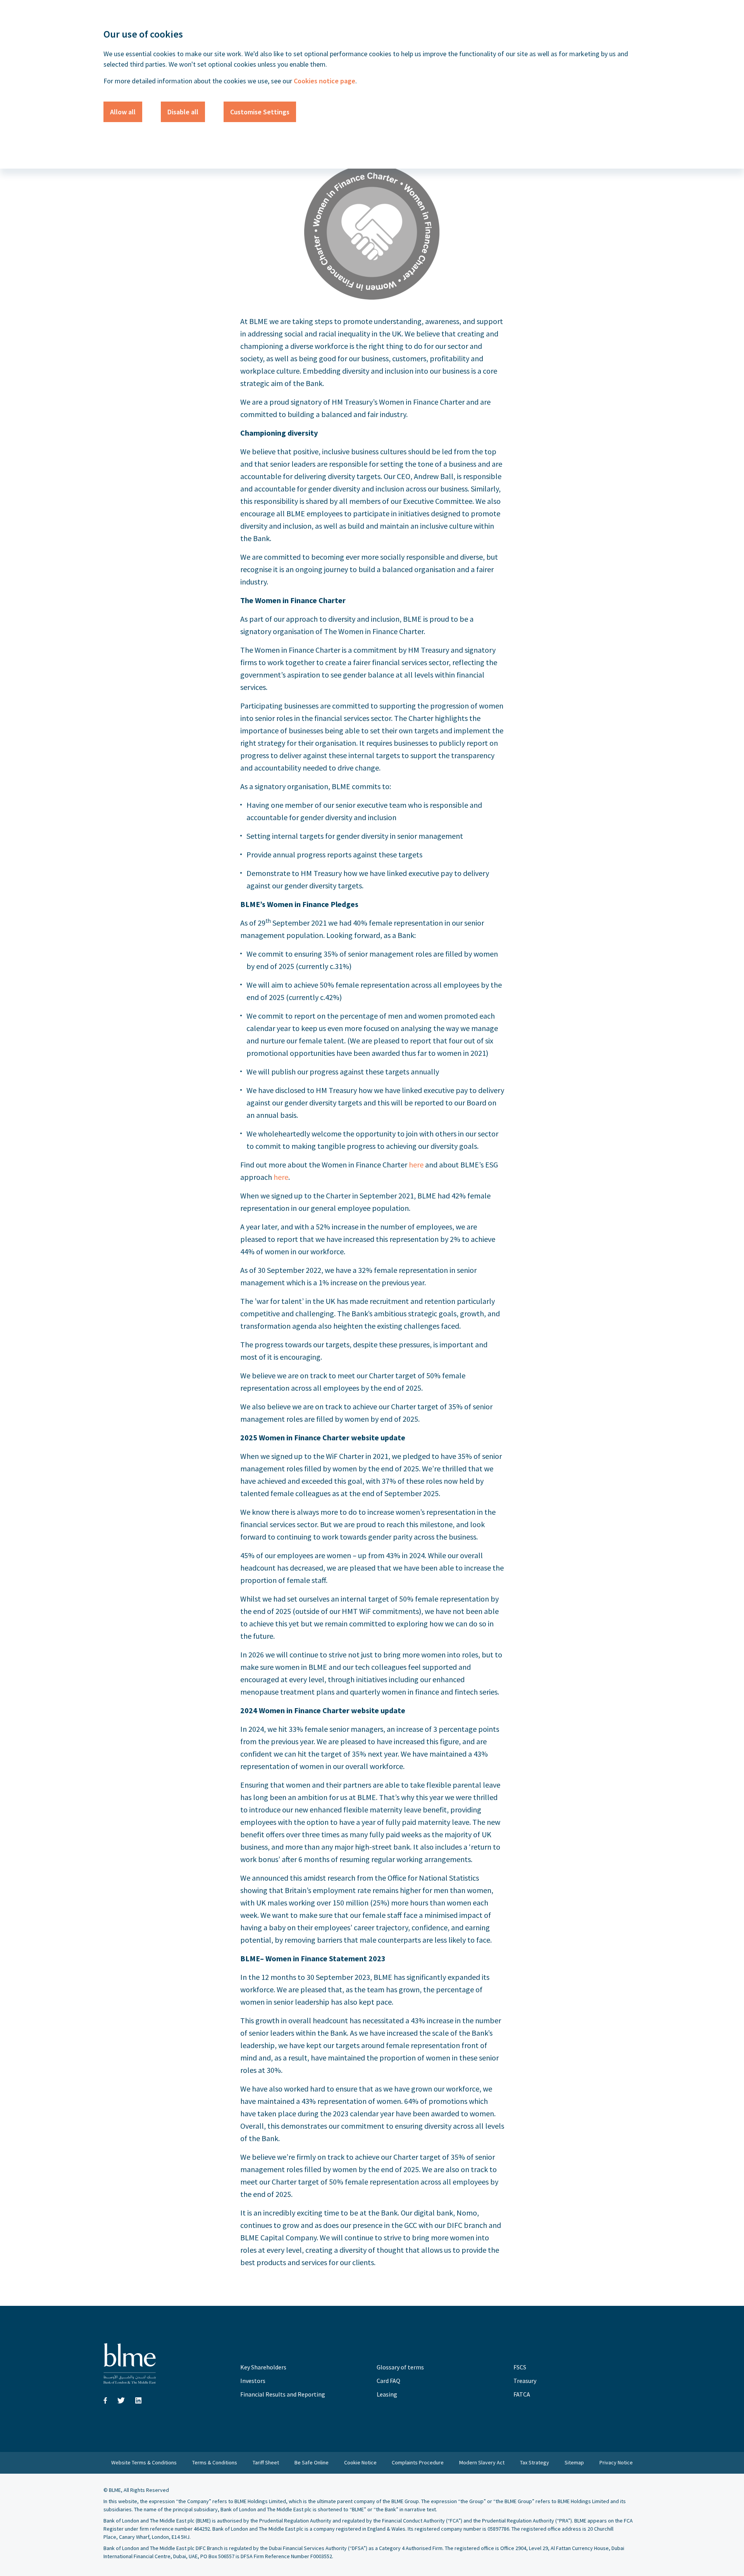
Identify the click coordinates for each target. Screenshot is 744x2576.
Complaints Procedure (418, 2462)
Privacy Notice (616, 2462)
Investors (253, 2381)
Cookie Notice (360, 2462)
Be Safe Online (312, 2462)
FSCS (520, 2367)
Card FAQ (388, 2381)
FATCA (522, 2394)
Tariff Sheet (266, 2462)
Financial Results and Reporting (283, 2394)
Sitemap (574, 2462)
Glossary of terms (400, 2367)
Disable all (183, 112)
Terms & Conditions (215, 2462)
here (416, 1165)
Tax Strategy (535, 2462)
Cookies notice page (324, 81)
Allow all (123, 112)
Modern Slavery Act (482, 2462)
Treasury (525, 2381)
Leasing (387, 2394)
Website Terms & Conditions (144, 2462)
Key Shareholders (263, 2367)
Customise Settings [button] (260, 112)
